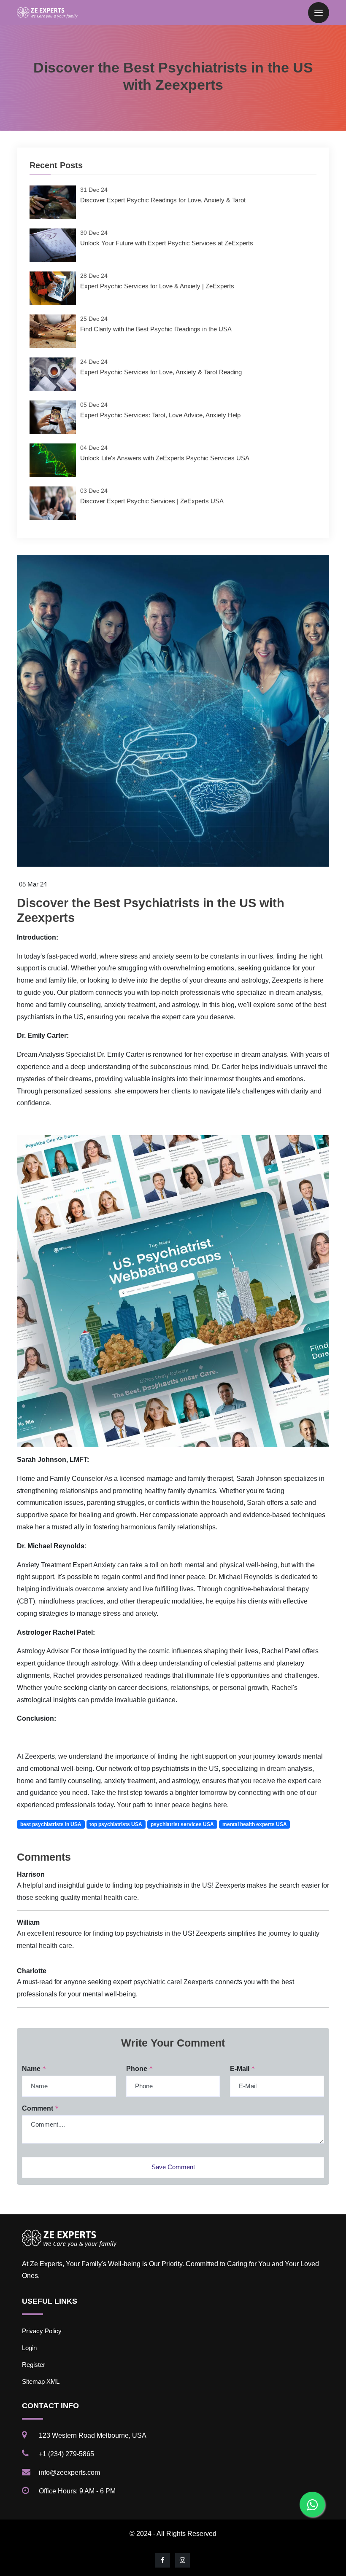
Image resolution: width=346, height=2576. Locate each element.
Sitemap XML (41, 2381)
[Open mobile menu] (319, 13)
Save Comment (173, 2167)
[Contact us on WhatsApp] (312, 2504)
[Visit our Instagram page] (183, 2560)
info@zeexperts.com (69, 2473)
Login (29, 2348)
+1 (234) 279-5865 (66, 2454)
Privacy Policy (42, 2331)
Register (34, 2365)
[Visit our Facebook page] (163, 2560)
